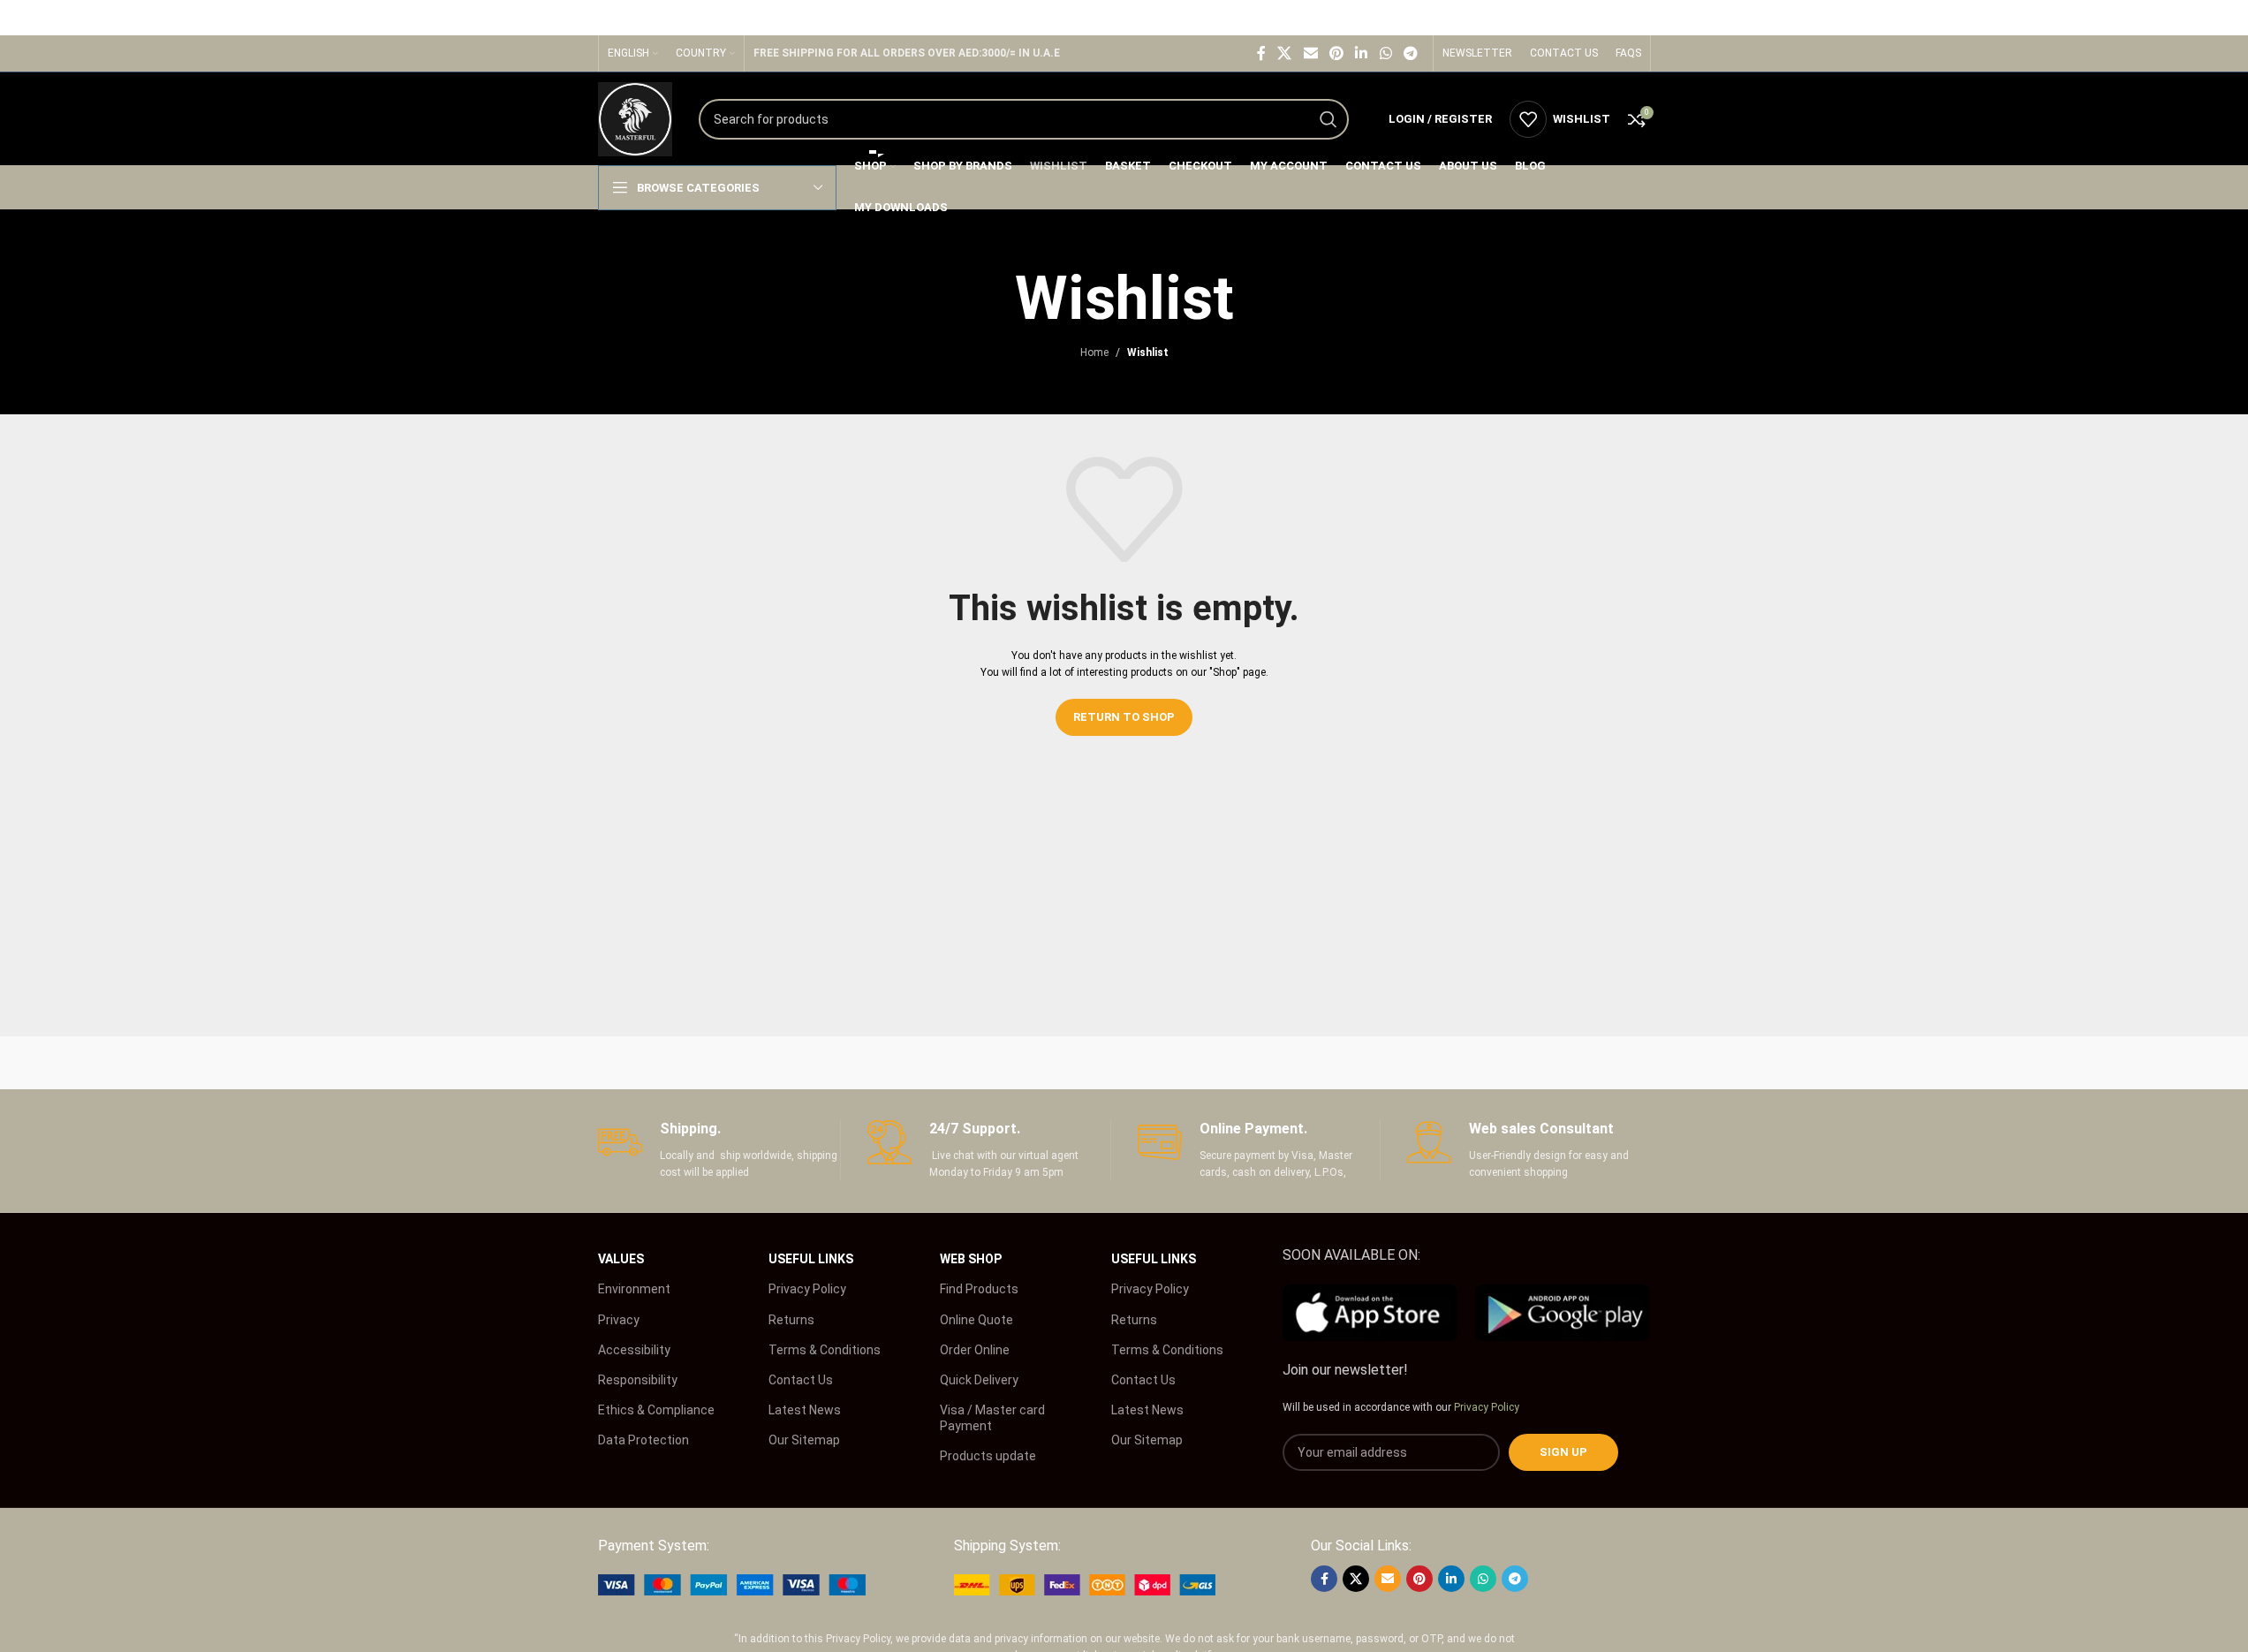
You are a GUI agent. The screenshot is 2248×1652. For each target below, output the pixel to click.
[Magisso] (823, 1063)
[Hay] (1425, 1063)
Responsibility (638, 1380)
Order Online (975, 1350)
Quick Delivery (979, 1380)
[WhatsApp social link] (1385, 53)
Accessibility (634, 1350)
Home (1094, 352)
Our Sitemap (804, 1440)
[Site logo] (635, 118)
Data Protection (643, 1440)
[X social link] (1285, 53)
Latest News (805, 1410)
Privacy (619, 1320)
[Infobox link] (719, 1151)
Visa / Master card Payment (992, 1418)
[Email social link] (1310, 53)
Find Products (979, 1289)
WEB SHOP (971, 1259)
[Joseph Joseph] (1275, 1063)
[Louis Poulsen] (973, 1063)
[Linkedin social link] (1362, 53)
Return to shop (1124, 717)
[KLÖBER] (1124, 1063)
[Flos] (1575, 1063)
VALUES (621, 1259)
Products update (988, 1456)
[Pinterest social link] (1336, 53)
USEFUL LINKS (811, 1259)
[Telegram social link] (1410, 53)
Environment (634, 1289)
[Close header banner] (2226, 18)
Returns (791, 1320)
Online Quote (976, 1320)
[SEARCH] (1328, 119)
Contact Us (801, 1380)
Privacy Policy (807, 1289)
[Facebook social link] (1261, 53)
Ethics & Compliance (656, 1410)
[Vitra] (673, 1063)
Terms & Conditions (825, 1350)
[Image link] (732, 1584)
